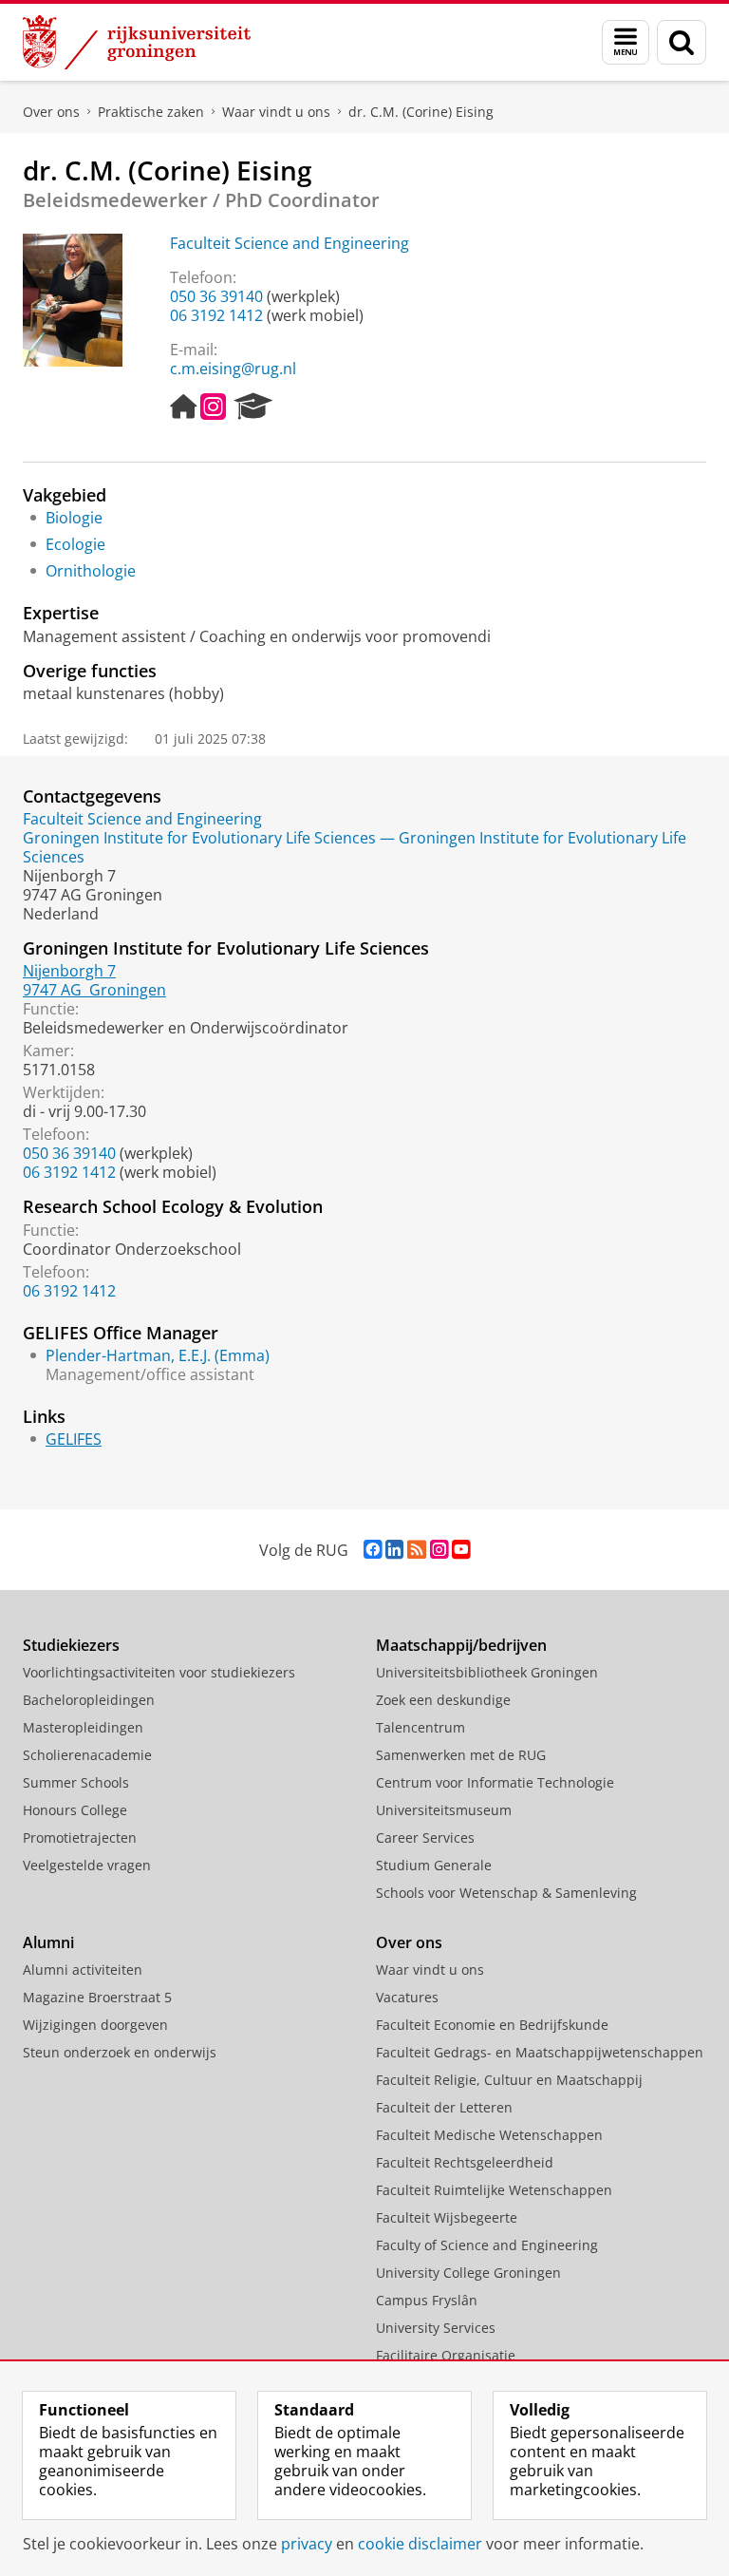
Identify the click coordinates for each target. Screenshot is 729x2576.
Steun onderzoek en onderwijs (120, 2052)
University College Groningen (468, 2273)
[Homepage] (183, 407)
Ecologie (75, 544)
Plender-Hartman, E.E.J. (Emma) (158, 1355)
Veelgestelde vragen (87, 1865)
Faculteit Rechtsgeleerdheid (465, 2162)
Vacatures (407, 1997)
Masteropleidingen (83, 1727)
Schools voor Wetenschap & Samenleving (506, 1893)
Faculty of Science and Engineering (487, 2245)
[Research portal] (253, 407)
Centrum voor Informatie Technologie (495, 1782)
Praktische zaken (151, 112)
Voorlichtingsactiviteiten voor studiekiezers (159, 1672)
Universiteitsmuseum (444, 1810)
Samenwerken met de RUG (461, 1755)
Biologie (74, 518)
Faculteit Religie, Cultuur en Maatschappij (509, 2080)
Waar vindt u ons (276, 112)
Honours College (75, 1810)
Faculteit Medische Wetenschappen (489, 2135)
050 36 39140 (216, 296)
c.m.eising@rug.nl (233, 369)
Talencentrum (421, 1727)
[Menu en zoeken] (626, 42)
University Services (436, 2328)
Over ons (51, 112)
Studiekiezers (71, 1645)
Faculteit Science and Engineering (290, 243)
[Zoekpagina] (682, 42)
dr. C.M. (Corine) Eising (421, 112)
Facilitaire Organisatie (446, 2355)
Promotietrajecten (80, 1837)
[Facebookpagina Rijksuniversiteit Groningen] (373, 1550)
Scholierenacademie (87, 1755)
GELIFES (74, 1439)
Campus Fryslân (427, 2300)
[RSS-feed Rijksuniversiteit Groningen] (417, 1550)
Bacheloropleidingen (89, 1700)
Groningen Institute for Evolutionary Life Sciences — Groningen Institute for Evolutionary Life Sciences (355, 847)
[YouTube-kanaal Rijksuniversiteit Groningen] (461, 1550)
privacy (307, 2544)
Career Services (425, 1837)
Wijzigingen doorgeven (95, 2025)
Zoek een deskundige (443, 1700)
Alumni (48, 1942)
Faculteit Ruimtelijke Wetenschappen (494, 2190)
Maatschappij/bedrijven (461, 1645)
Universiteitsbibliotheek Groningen (487, 1672)
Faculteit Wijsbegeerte (447, 2217)
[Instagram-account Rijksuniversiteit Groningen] (439, 1550)
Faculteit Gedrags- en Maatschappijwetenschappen (540, 2052)
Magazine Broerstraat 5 (97, 1997)
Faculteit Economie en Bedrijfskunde (492, 2025)
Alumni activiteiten (83, 1970)
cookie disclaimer (420, 2544)
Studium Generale (434, 1865)
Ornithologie (91, 571)
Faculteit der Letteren (444, 2107)
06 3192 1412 (216, 315)
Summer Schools (76, 1782)
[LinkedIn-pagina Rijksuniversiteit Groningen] (394, 1550)
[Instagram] (213, 407)
